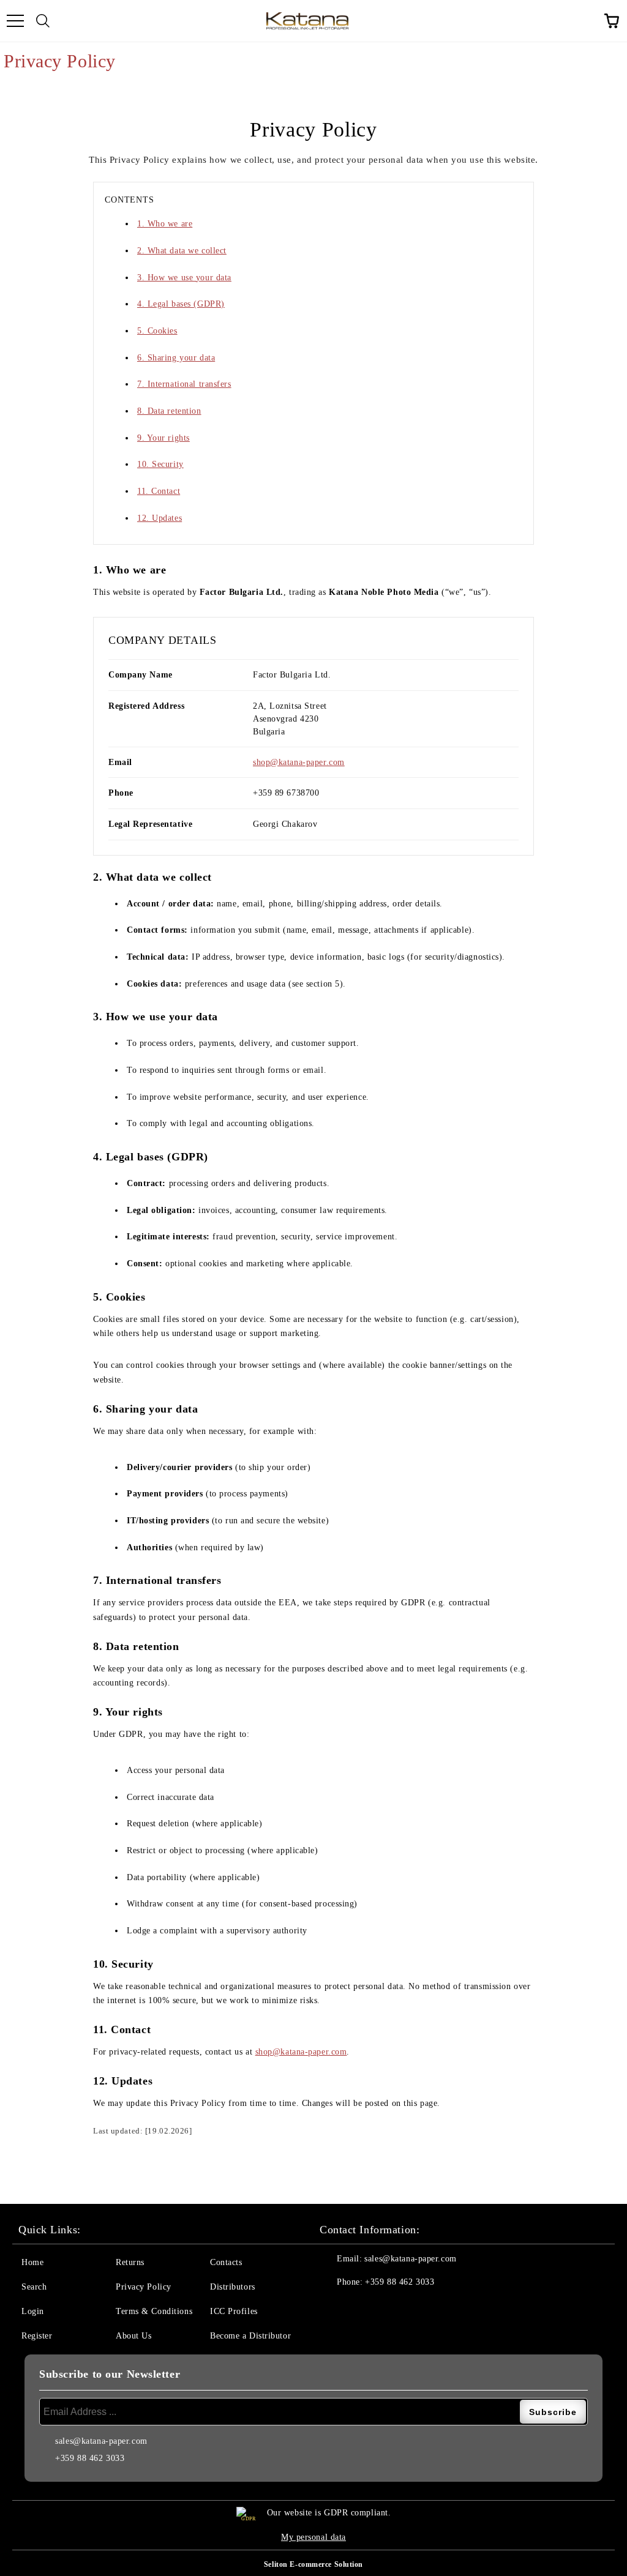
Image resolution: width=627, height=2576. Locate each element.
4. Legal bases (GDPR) (181, 304)
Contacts (226, 2262)
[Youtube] (416, 2307)
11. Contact (159, 491)
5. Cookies (157, 331)
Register (37, 2336)
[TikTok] (443, 2307)
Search (34, 2287)
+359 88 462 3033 (400, 2282)
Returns (130, 2262)
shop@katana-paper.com (299, 762)
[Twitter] (362, 2307)
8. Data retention (169, 411)
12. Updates (160, 518)
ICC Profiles (234, 2311)
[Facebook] (336, 2307)
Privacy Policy (144, 2287)
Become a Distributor (250, 2336)
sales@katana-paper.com (410, 2259)
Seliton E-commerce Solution (313, 2564)
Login (33, 2311)
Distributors (233, 2287)
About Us (133, 2336)
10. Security (160, 464)
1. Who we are (165, 224)
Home (32, 2262)
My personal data (313, 2537)
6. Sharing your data (176, 358)
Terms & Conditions (154, 2311)
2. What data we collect (182, 251)
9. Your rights (163, 438)
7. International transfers (184, 384)
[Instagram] (389, 2307)
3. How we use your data (184, 278)
